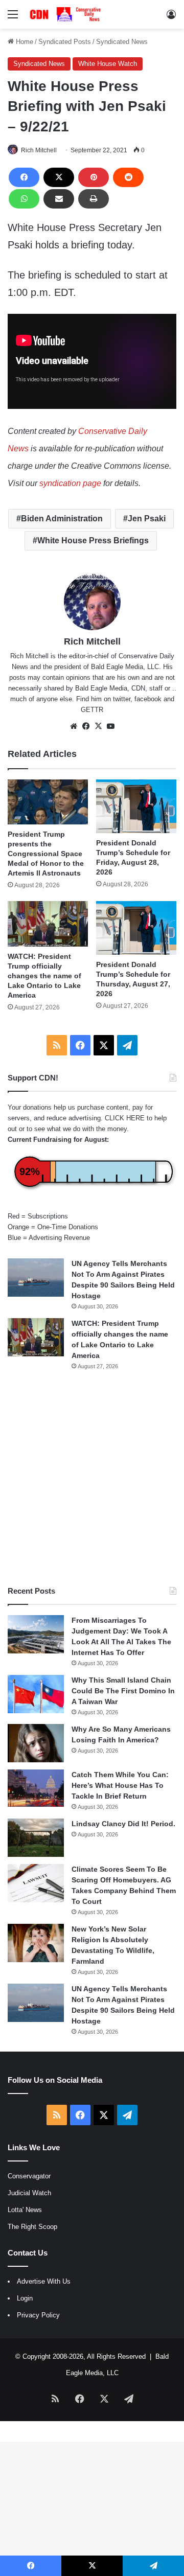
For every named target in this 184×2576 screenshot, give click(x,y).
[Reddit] (128, 177)
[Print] (94, 199)
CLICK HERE (125, 1118)
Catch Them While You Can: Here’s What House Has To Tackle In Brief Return (120, 1785)
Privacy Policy (38, 2315)
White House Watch (108, 64)
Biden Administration (62, 519)
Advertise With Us (44, 2281)
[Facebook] (24, 177)
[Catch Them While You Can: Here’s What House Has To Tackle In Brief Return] (36, 1788)
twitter (122, 699)
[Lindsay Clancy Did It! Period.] (36, 1838)
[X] (59, 177)
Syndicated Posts (65, 42)
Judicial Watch (29, 2193)
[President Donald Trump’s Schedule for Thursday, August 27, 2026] (136, 928)
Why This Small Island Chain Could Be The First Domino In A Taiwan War (123, 1691)
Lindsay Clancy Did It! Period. (123, 1824)
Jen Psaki (147, 519)
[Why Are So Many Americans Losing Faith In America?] (36, 1743)
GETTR (92, 710)
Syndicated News (122, 42)
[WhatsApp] (24, 199)
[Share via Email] (59, 199)
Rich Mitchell (39, 150)
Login (25, 2298)
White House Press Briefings (93, 540)
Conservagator (29, 2176)
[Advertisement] (92, 1478)
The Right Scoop (32, 2227)
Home (24, 42)
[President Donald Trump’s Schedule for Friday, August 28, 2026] (136, 806)
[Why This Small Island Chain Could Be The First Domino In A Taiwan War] (36, 1694)
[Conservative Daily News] (66, 14)
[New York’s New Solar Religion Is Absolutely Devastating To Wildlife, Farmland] (36, 1943)
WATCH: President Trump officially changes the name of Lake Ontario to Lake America (44, 976)
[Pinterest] (94, 177)
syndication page (70, 483)
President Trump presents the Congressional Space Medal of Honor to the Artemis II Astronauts (46, 854)
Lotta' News (25, 2210)
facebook (148, 699)
